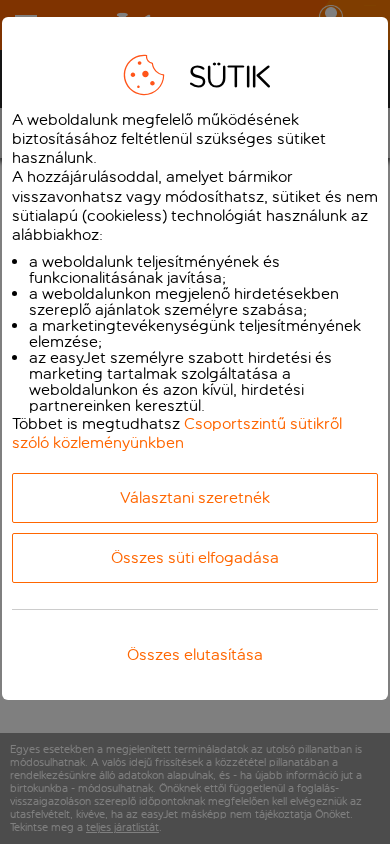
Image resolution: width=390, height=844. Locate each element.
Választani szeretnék (195, 497)
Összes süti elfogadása (195, 557)
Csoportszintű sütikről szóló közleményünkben (177, 433)
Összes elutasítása (195, 654)
